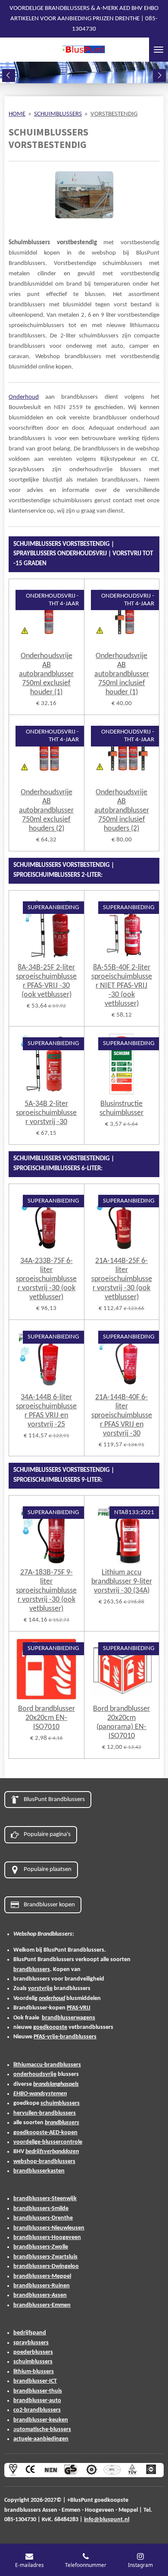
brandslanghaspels (56, 2084)
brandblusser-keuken (41, 2420)
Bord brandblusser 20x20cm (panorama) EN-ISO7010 (121, 1723)
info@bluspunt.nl (107, 2520)
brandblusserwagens (68, 2018)
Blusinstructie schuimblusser (121, 1108)
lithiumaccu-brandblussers (47, 2065)
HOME (17, 114)
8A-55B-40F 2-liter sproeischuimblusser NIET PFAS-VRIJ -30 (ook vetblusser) (122, 986)
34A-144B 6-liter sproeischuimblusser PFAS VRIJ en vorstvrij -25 (46, 1411)
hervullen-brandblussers (45, 2113)
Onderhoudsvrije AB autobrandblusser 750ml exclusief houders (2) (46, 811)
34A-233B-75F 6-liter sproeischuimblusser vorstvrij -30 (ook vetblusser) (46, 1279)
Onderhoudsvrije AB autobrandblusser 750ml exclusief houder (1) (46, 674)
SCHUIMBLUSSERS (58, 114)
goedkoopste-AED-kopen (45, 2133)
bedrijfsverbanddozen (52, 2152)
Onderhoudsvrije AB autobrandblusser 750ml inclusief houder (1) (122, 674)
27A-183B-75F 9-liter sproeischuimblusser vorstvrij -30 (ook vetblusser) (46, 1591)
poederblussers (33, 2352)
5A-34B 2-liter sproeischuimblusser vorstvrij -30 (46, 1113)
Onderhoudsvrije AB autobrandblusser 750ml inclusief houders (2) (122, 811)
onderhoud (52, 1998)
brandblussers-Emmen (42, 2305)
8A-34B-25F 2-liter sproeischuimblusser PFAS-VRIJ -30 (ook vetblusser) (46, 981)
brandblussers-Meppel (42, 2276)
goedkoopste (50, 2027)
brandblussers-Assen (40, 2295)
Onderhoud (24, 397)
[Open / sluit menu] (159, 50)
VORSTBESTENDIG (114, 114)
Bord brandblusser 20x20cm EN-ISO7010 (47, 1718)
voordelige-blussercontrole (48, 2142)
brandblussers (32, 1970)
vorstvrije (40, 1989)
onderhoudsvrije (35, 2074)
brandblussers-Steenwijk (45, 2199)
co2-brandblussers (37, 2410)
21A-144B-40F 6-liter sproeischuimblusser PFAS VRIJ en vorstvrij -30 (122, 1416)
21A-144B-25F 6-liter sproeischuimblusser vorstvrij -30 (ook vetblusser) (122, 1279)
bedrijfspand (30, 2333)
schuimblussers (60, 2103)
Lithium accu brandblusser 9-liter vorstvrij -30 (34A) (122, 1582)
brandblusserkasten (39, 2171)
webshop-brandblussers (44, 2162)
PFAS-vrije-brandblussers (65, 2037)
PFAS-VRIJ (79, 2008)
